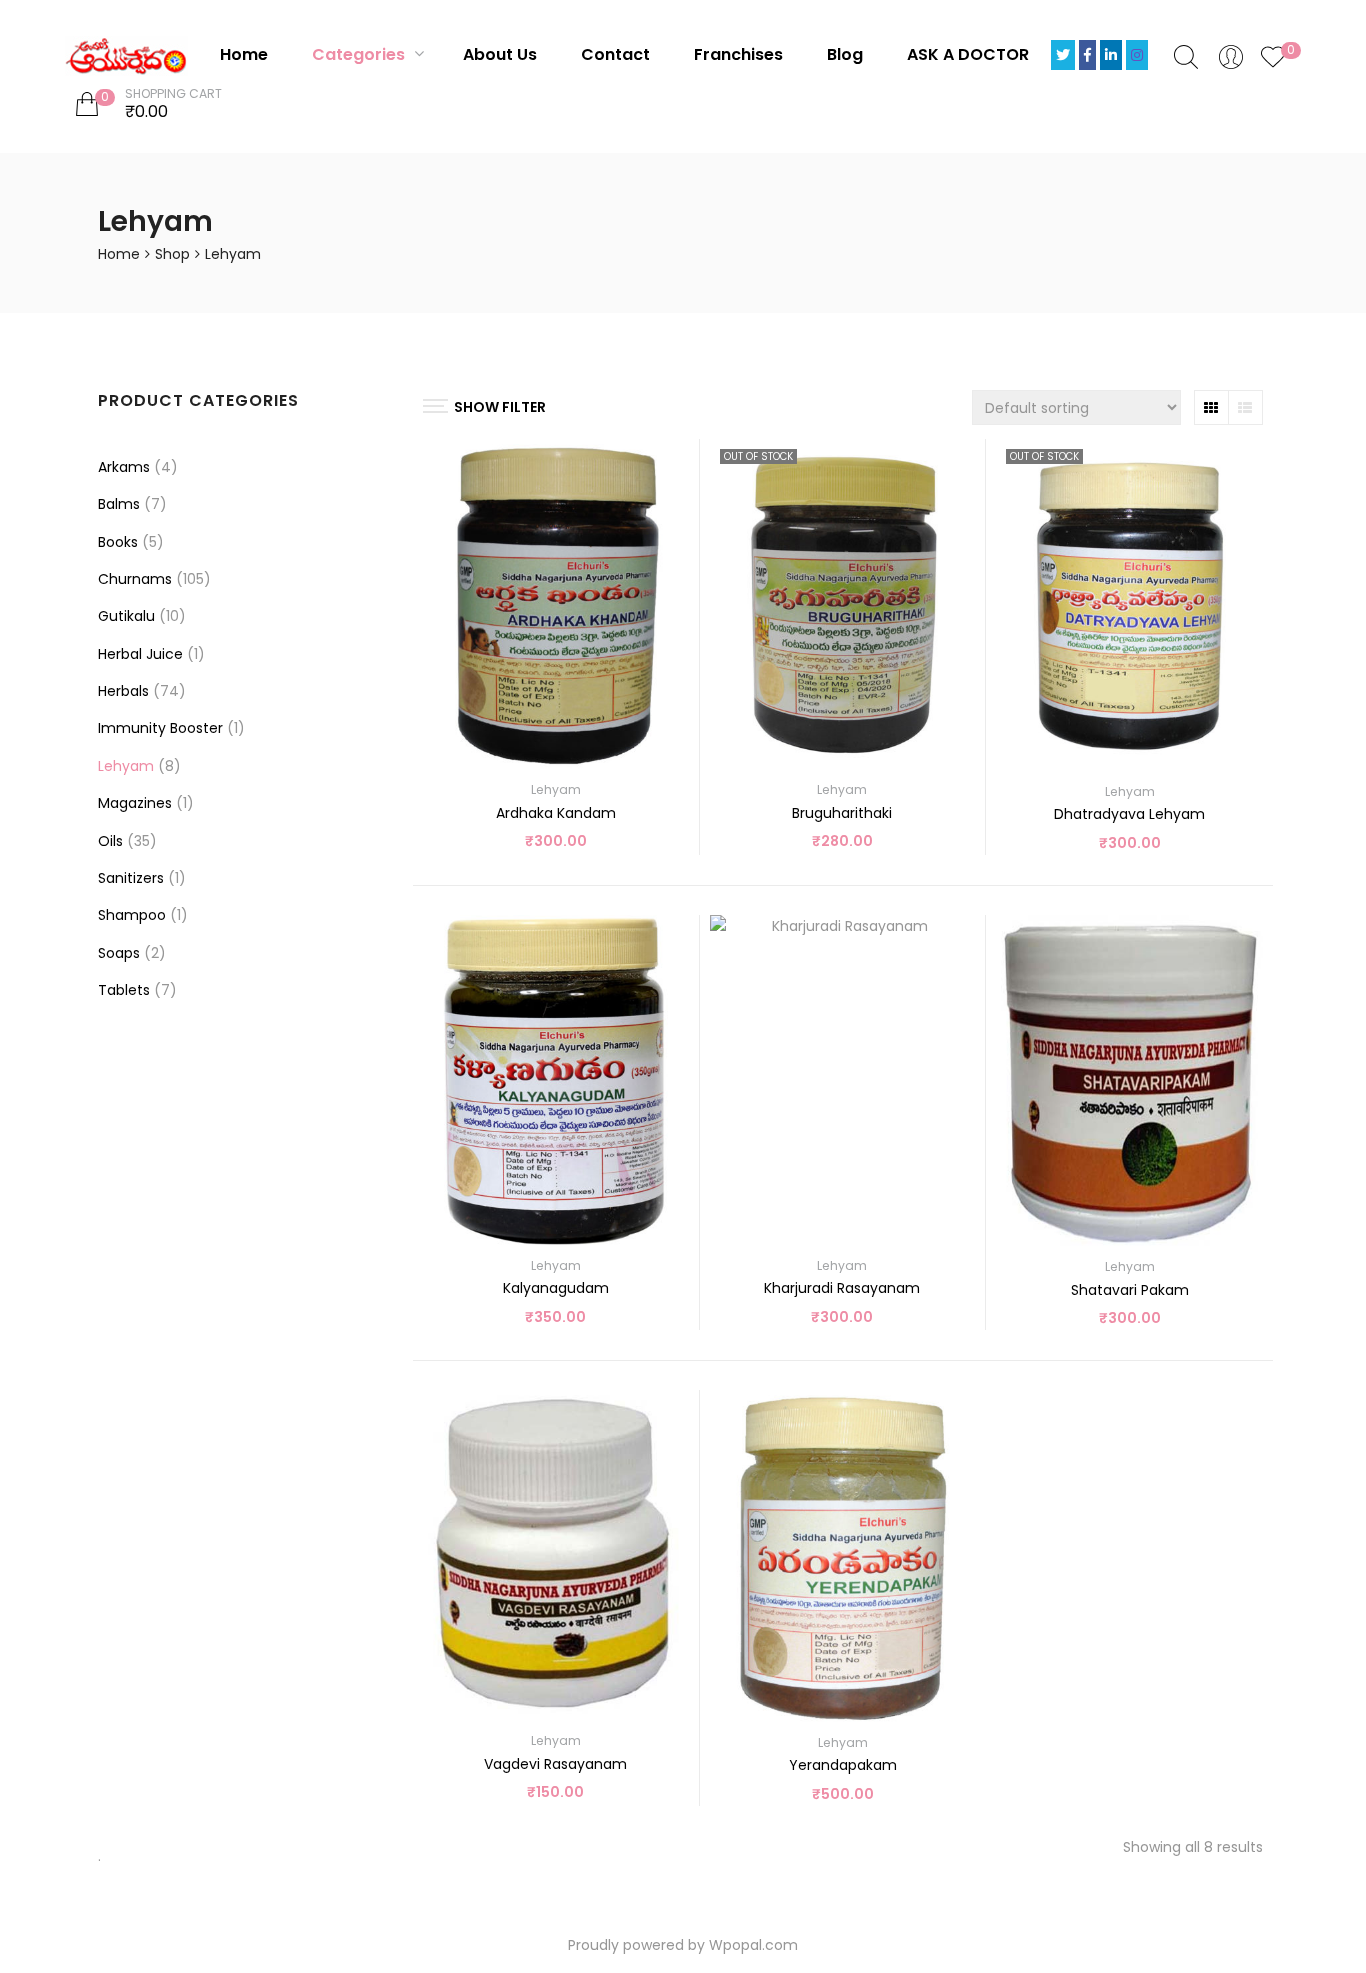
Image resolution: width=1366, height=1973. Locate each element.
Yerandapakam (843, 1765)
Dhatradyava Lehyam (1129, 814)
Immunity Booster (160, 728)
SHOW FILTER (500, 407)
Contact (615, 54)
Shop (172, 254)
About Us (500, 54)
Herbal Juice (140, 654)
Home (244, 54)
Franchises (738, 54)
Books (118, 542)
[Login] (1231, 56)
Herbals (123, 691)
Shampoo (132, 915)
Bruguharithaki (842, 813)
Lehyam (556, 789)
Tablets (124, 990)
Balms (119, 504)
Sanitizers (131, 878)
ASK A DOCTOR (968, 54)
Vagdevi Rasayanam (555, 1764)
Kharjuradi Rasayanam (842, 1288)
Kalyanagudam (556, 1288)
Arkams (124, 467)
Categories (360, 54)
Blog (845, 54)
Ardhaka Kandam (556, 813)
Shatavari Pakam (1130, 1290)
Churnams (135, 579)
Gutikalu (126, 616)
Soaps (119, 953)
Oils (110, 841)
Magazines (135, 803)
